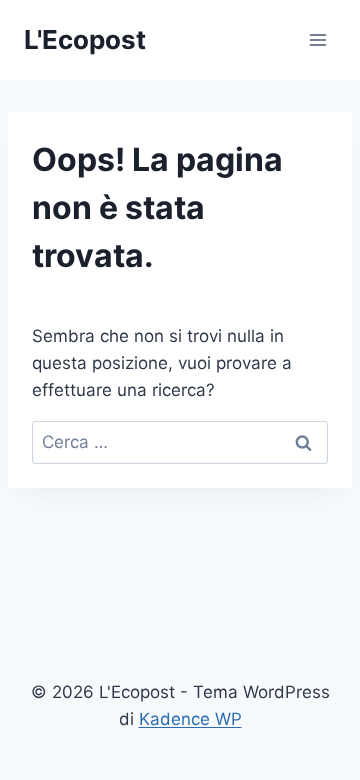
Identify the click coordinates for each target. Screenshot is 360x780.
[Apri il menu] (317, 39)
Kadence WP (190, 719)
